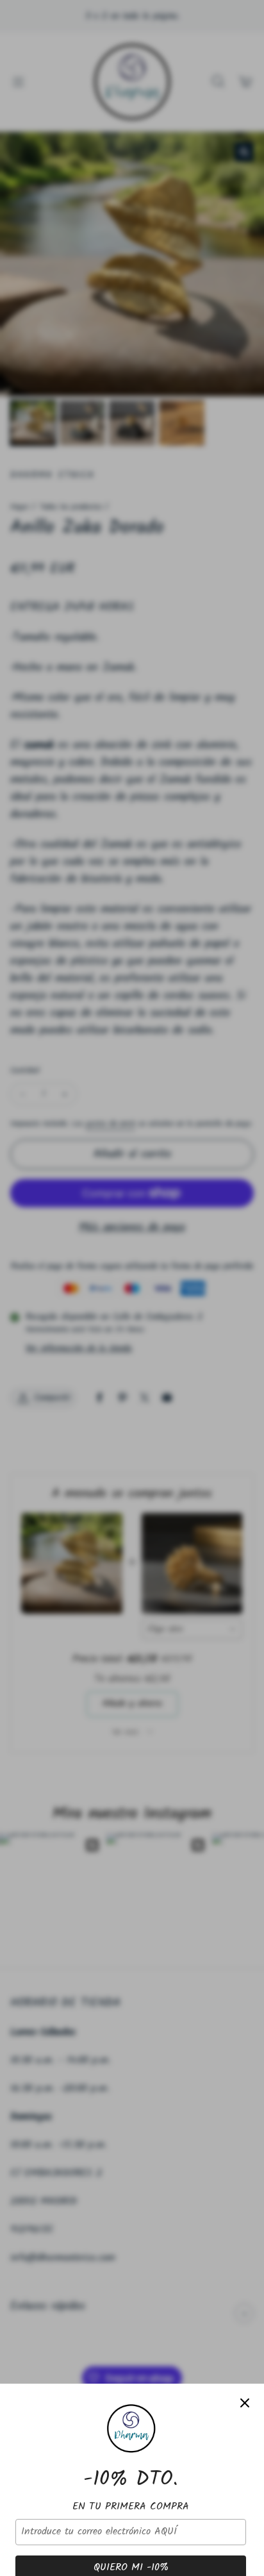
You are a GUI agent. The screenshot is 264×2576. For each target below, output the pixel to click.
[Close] (245, 2403)
